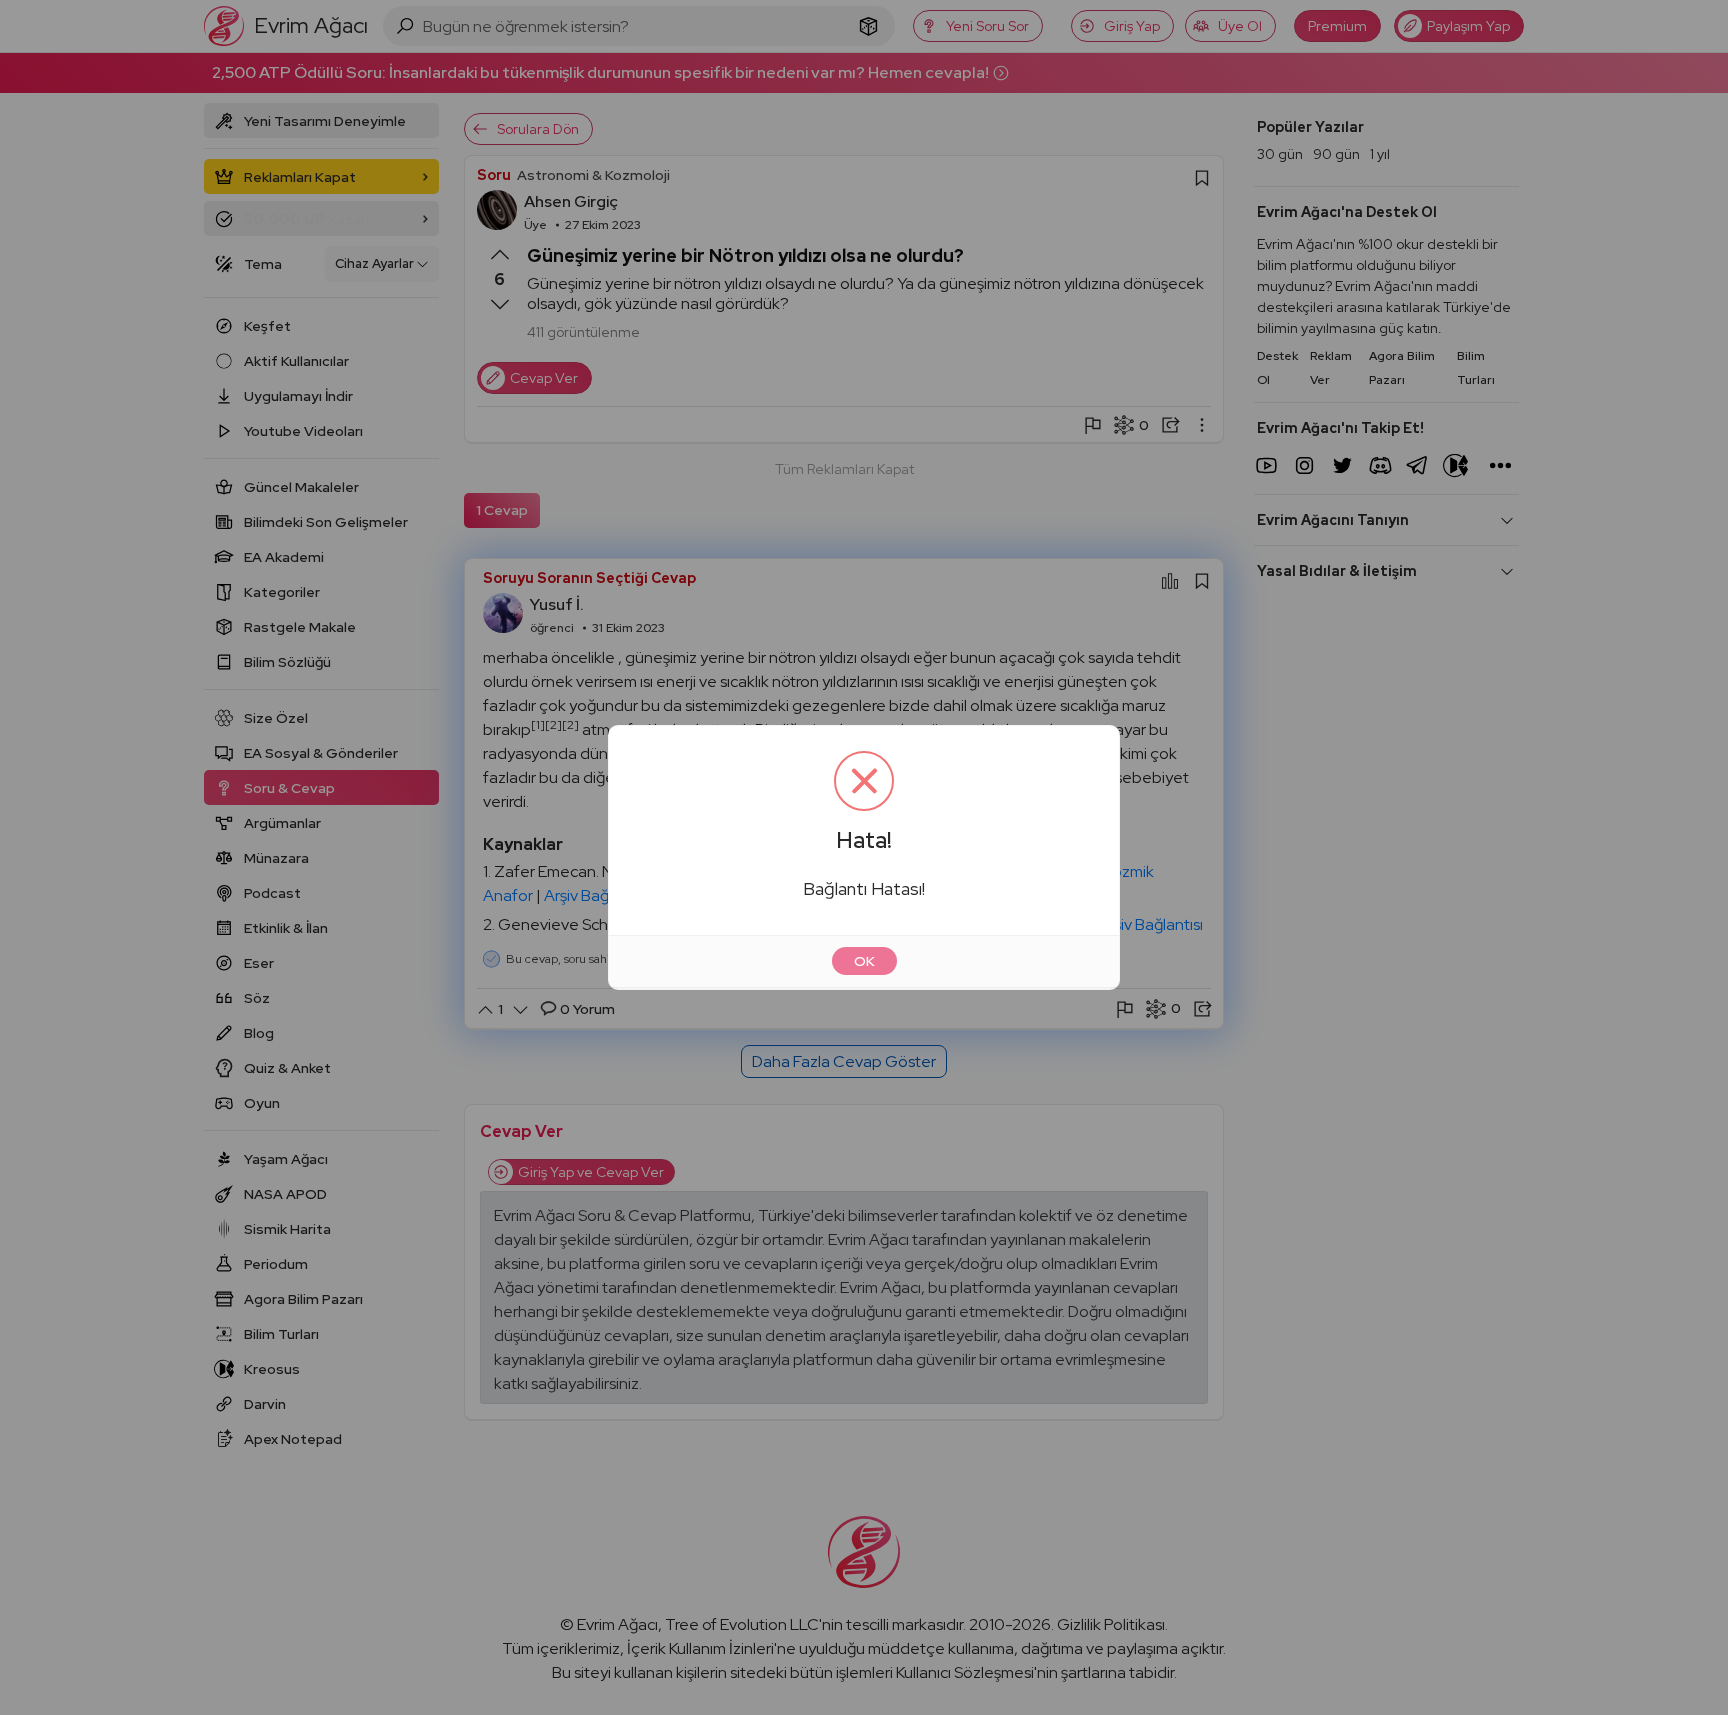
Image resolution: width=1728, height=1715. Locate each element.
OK (864, 961)
